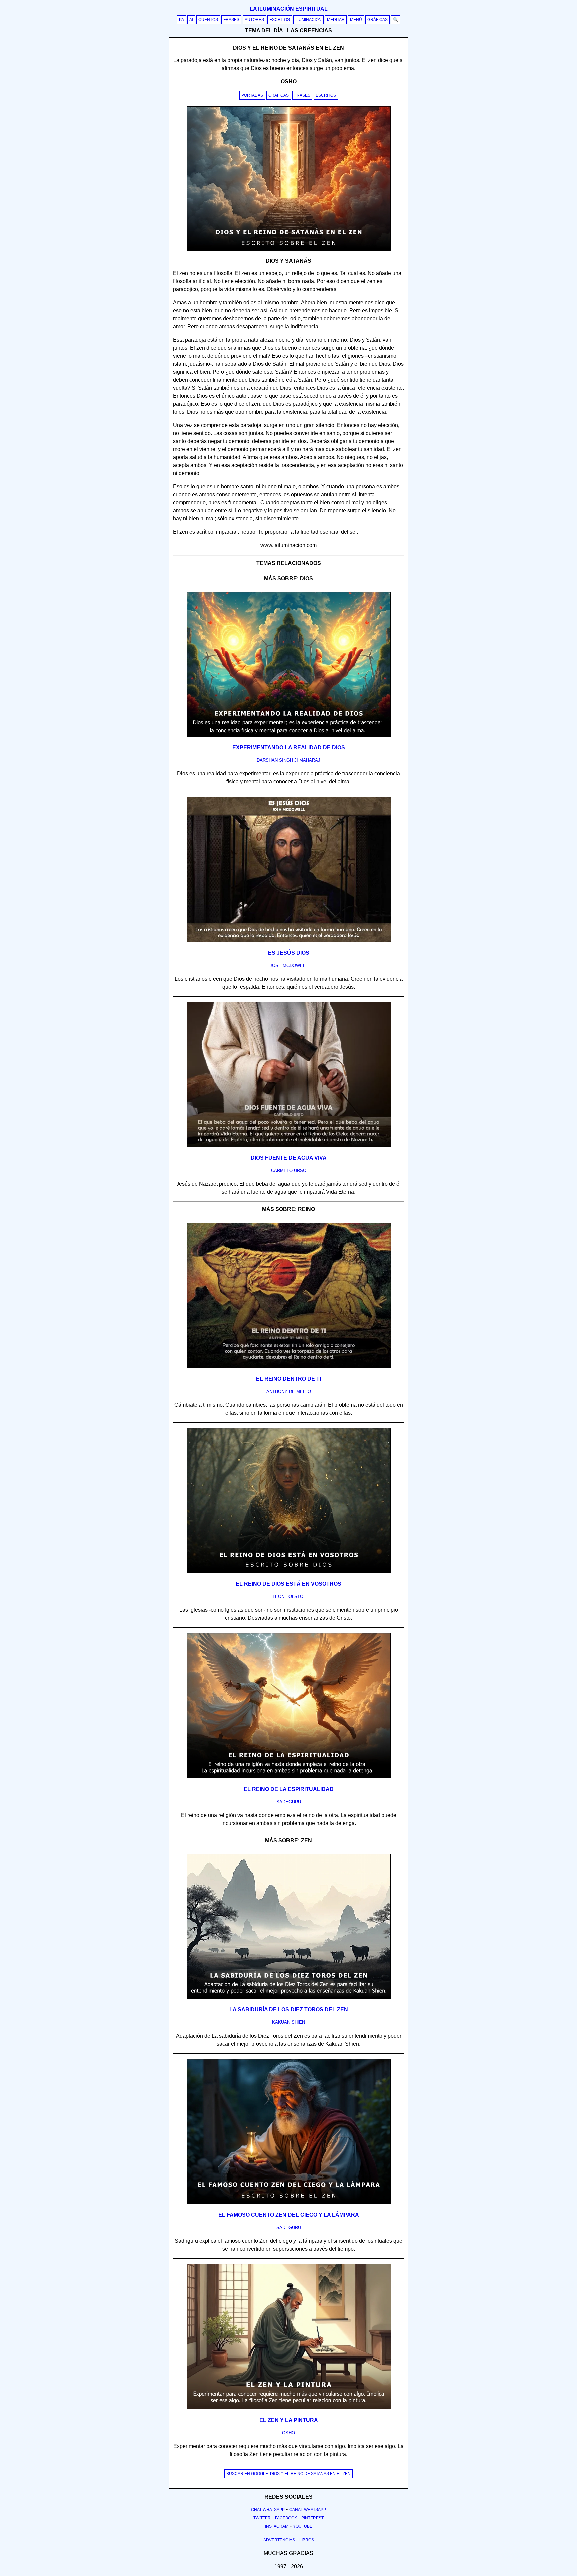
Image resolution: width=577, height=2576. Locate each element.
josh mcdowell (289, 965)
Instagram (277, 2526)
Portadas (252, 95)
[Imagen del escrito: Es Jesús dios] (289, 941)
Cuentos (208, 20)
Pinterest (312, 2518)
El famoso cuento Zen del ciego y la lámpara (289, 2215)
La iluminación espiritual (289, 9)
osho (288, 2433)
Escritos (280, 20)
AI (191, 20)
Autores (254, 20)
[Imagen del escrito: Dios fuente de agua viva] (289, 1146)
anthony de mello (289, 1391)
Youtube (303, 2526)
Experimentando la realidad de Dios (289, 748)
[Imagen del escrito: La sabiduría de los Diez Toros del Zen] (289, 1997)
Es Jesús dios (289, 953)
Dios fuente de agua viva (289, 1158)
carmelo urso (289, 1171)
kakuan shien (288, 2022)
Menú (356, 20)
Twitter (262, 2518)
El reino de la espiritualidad (289, 1789)
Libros (307, 2540)
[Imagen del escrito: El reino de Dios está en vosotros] (289, 1572)
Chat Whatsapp (268, 2510)
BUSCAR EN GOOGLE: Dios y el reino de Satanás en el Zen (288, 2474)
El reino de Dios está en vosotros (288, 1584)
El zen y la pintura (289, 2420)
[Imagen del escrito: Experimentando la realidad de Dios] (289, 735)
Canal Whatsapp (308, 2510)
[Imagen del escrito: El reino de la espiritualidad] (289, 1777)
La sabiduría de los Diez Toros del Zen (289, 2010)
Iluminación (308, 20)
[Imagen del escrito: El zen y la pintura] (289, 2408)
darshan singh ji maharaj (288, 760)
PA (181, 20)
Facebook (286, 2518)
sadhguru (289, 1802)
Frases (231, 20)
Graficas (279, 95)
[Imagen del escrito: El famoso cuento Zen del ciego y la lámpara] (289, 2203)
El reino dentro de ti (288, 1379)
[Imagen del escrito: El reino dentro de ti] (289, 1367)
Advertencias (279, 2540)
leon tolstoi (289, 1597)
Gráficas (377, 20)
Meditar (336, 20)
